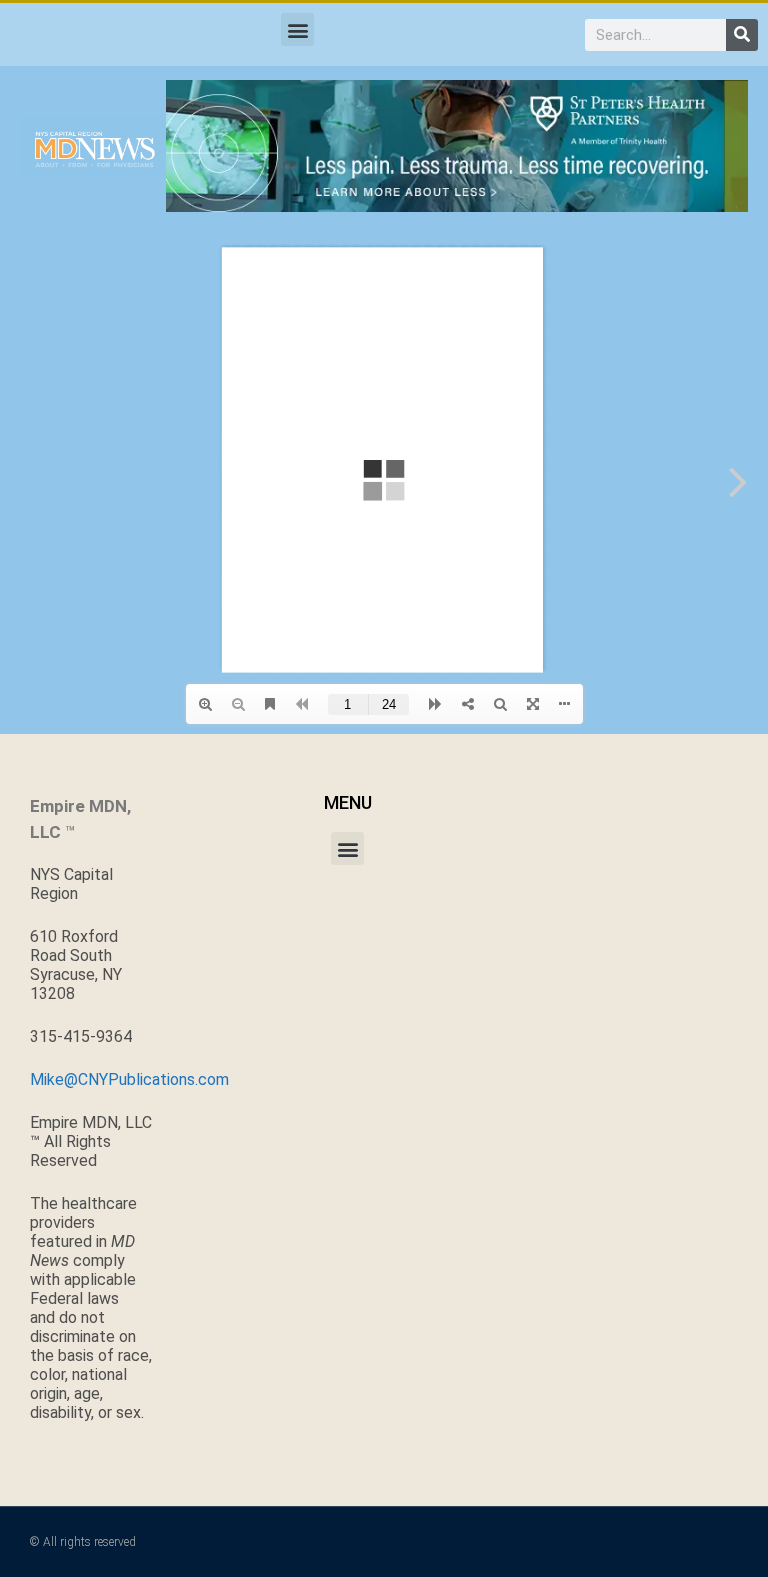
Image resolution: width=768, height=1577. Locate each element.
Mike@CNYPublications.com (129, 1079)
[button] (297, 29)
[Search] (742, 35)
